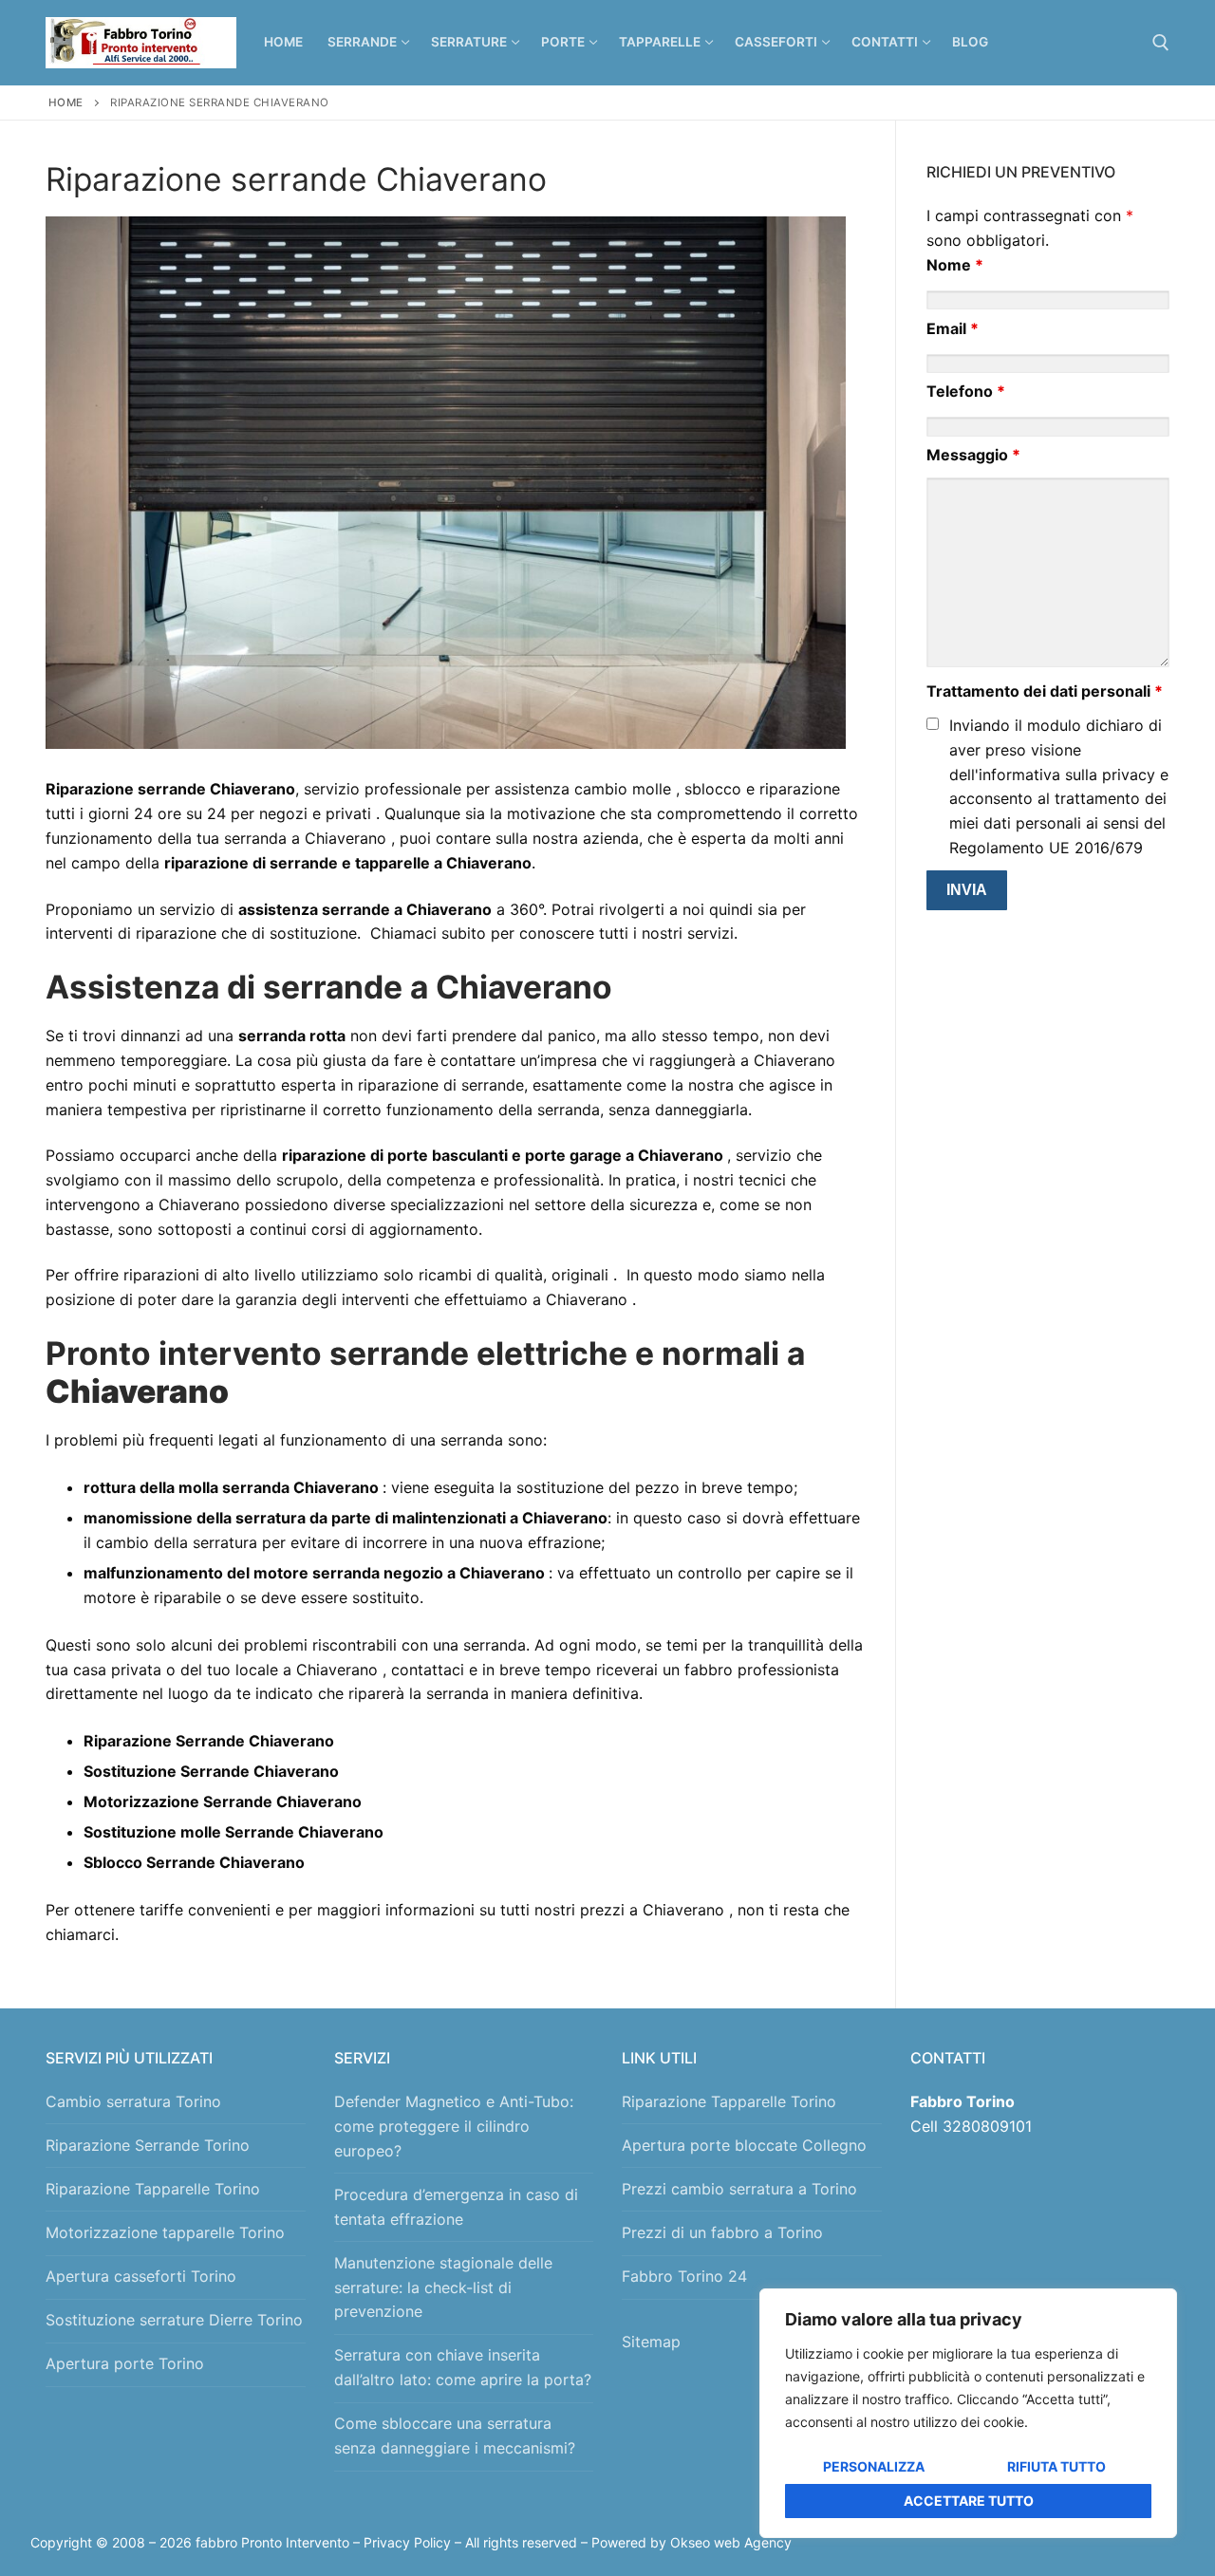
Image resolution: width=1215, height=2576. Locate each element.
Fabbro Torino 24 (684, 2276)
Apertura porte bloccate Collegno (744, 2145)
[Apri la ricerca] (1161, 43)
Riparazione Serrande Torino (148, 2145)
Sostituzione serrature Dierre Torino (174, 2320)
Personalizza (874, 2466)
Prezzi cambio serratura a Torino (739, 2189)
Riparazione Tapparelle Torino (153, 2189)
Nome (955, 265)
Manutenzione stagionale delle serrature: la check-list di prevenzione (443, 2287)
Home (66, 103)
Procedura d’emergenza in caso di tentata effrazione (456, 2207)
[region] (968, 2413)
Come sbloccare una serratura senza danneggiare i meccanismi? (455, 2436)
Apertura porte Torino (125, 2363)
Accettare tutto (969, 2501)
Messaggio (973, 455)
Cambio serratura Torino (133, 2101)
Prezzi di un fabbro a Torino (722, 2232)
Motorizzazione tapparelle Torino (165, 2232)
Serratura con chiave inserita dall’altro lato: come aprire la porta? (463, 2367)
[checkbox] (933, 724)
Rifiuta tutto (1056, 2466)
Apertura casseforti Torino (141, 2276)
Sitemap (656, 2342)
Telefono (966, 391)
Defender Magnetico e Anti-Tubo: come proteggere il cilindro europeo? (454, 2126)
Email (953, 328)
